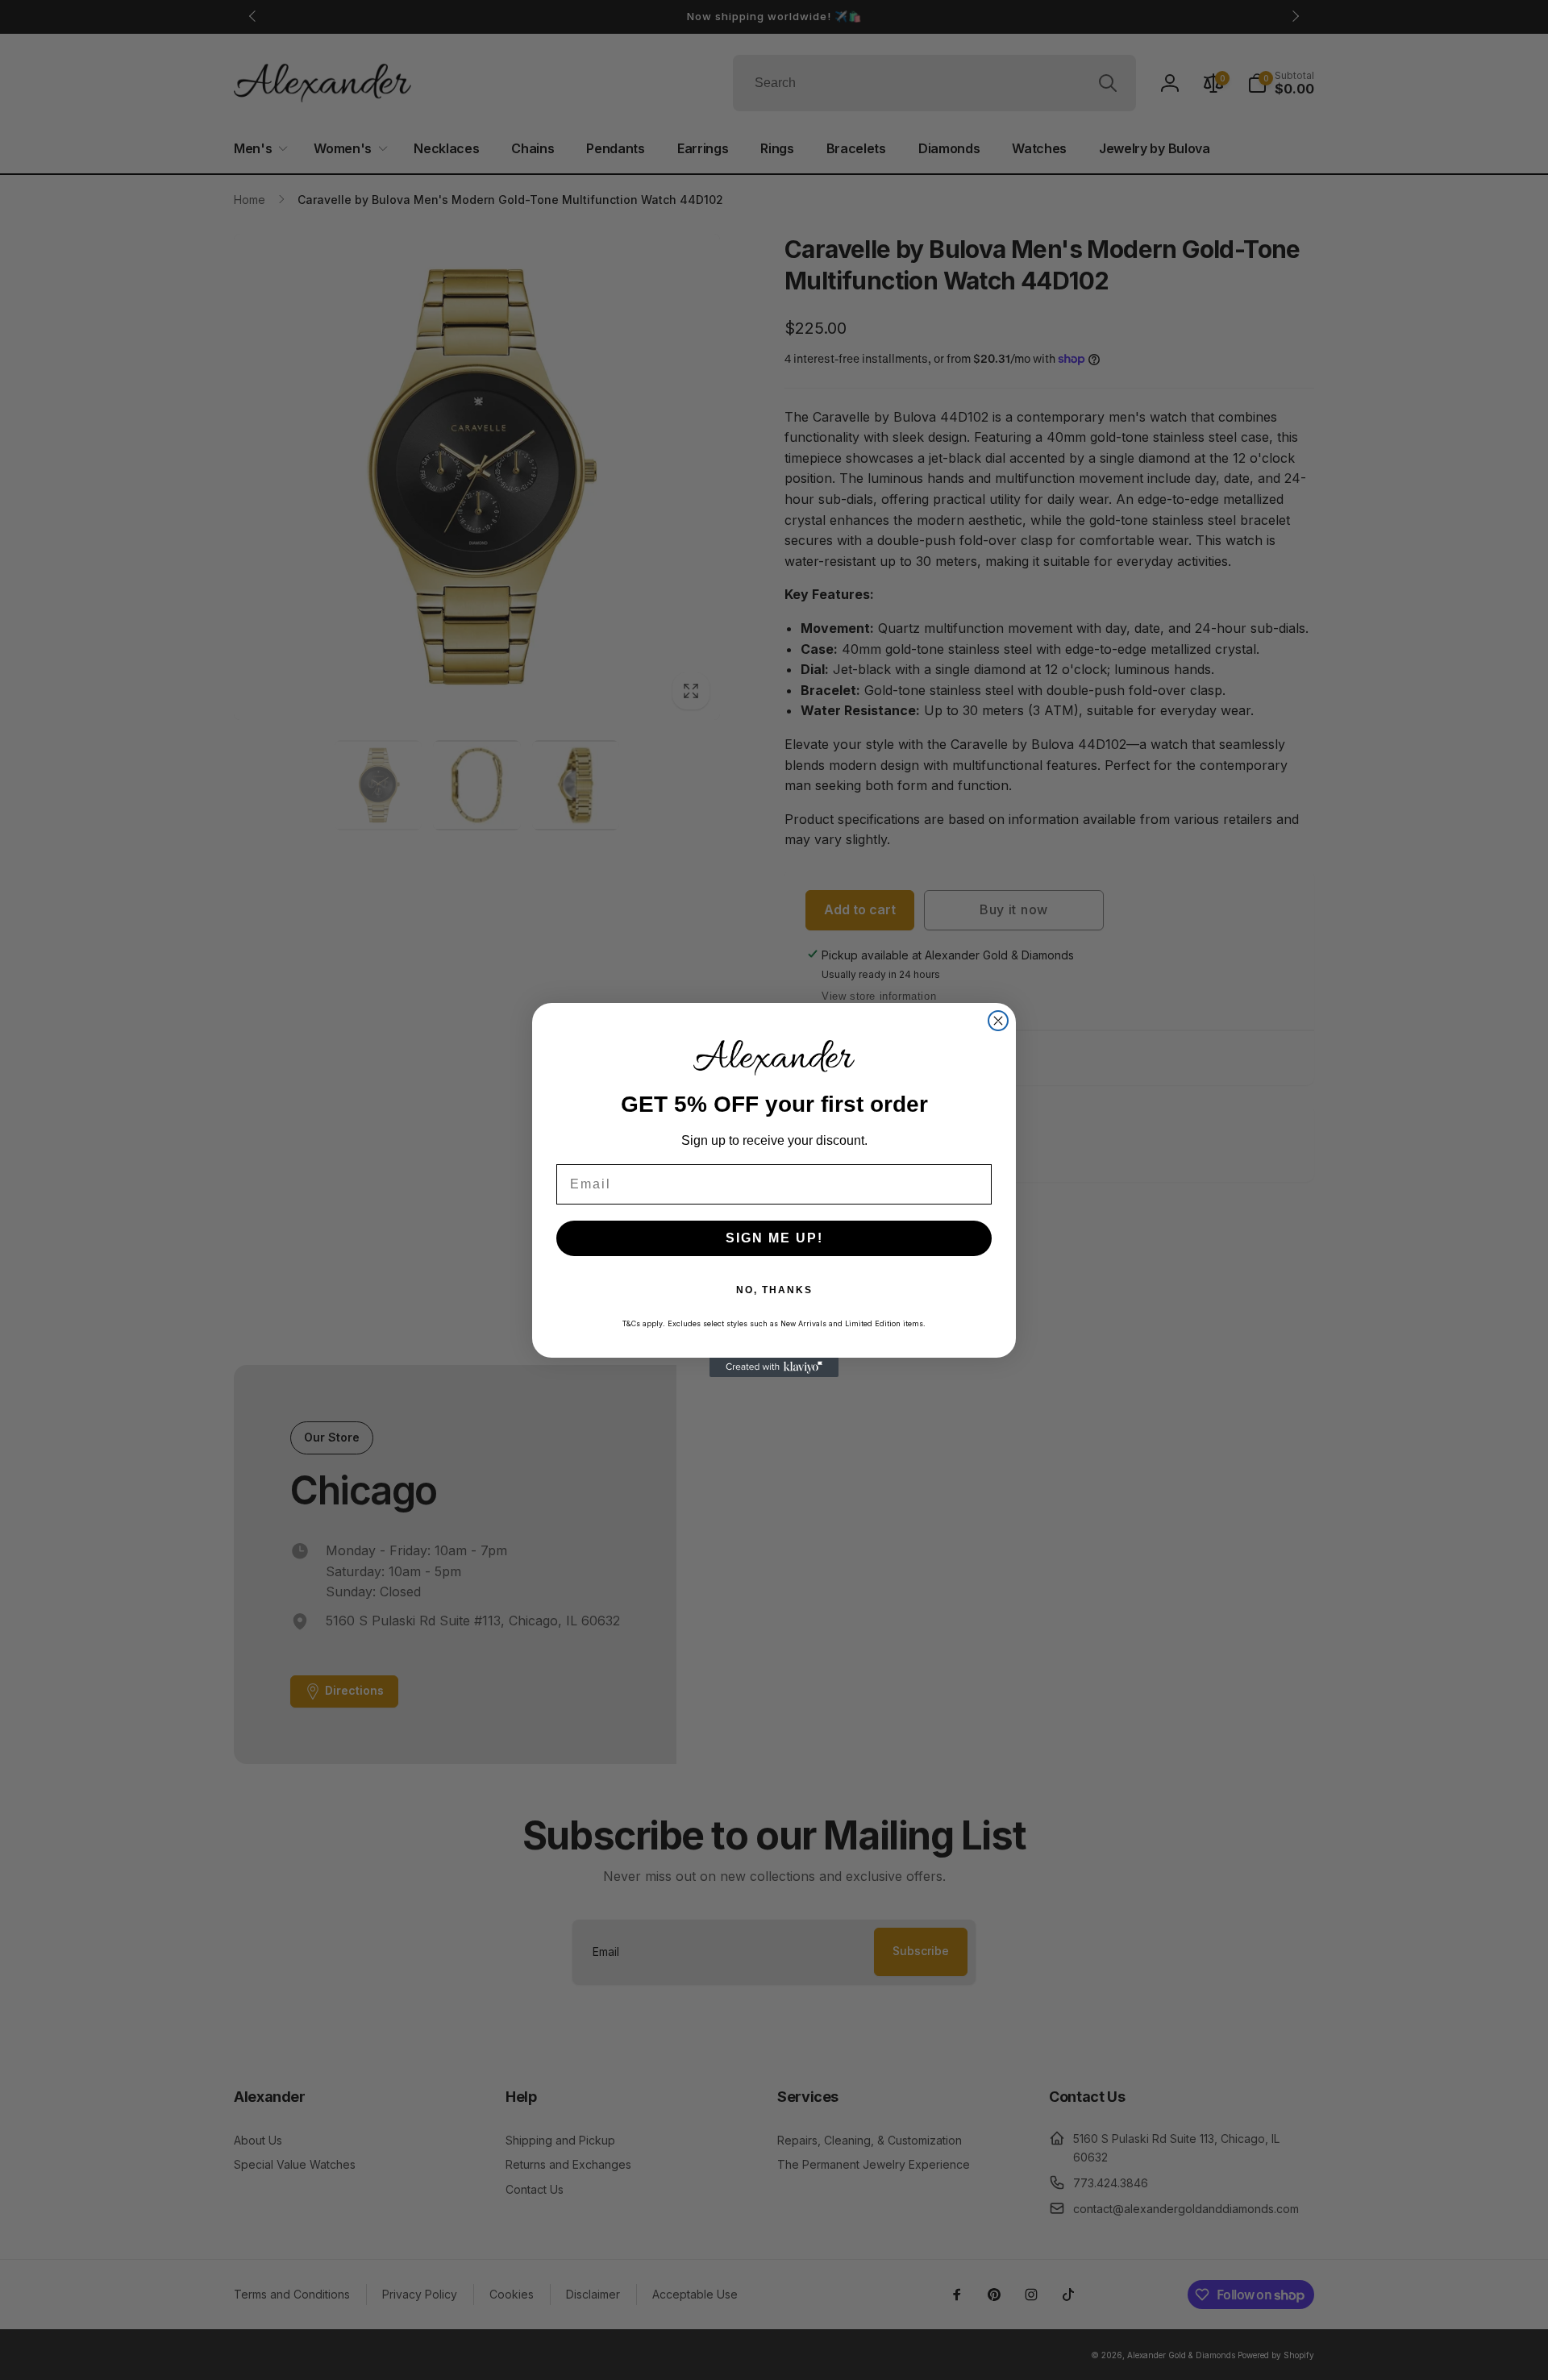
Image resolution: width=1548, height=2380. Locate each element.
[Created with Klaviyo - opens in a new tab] (774, 1367)
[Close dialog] (998, 1021)
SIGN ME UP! (774, 1238)
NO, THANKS (774, 1290)
